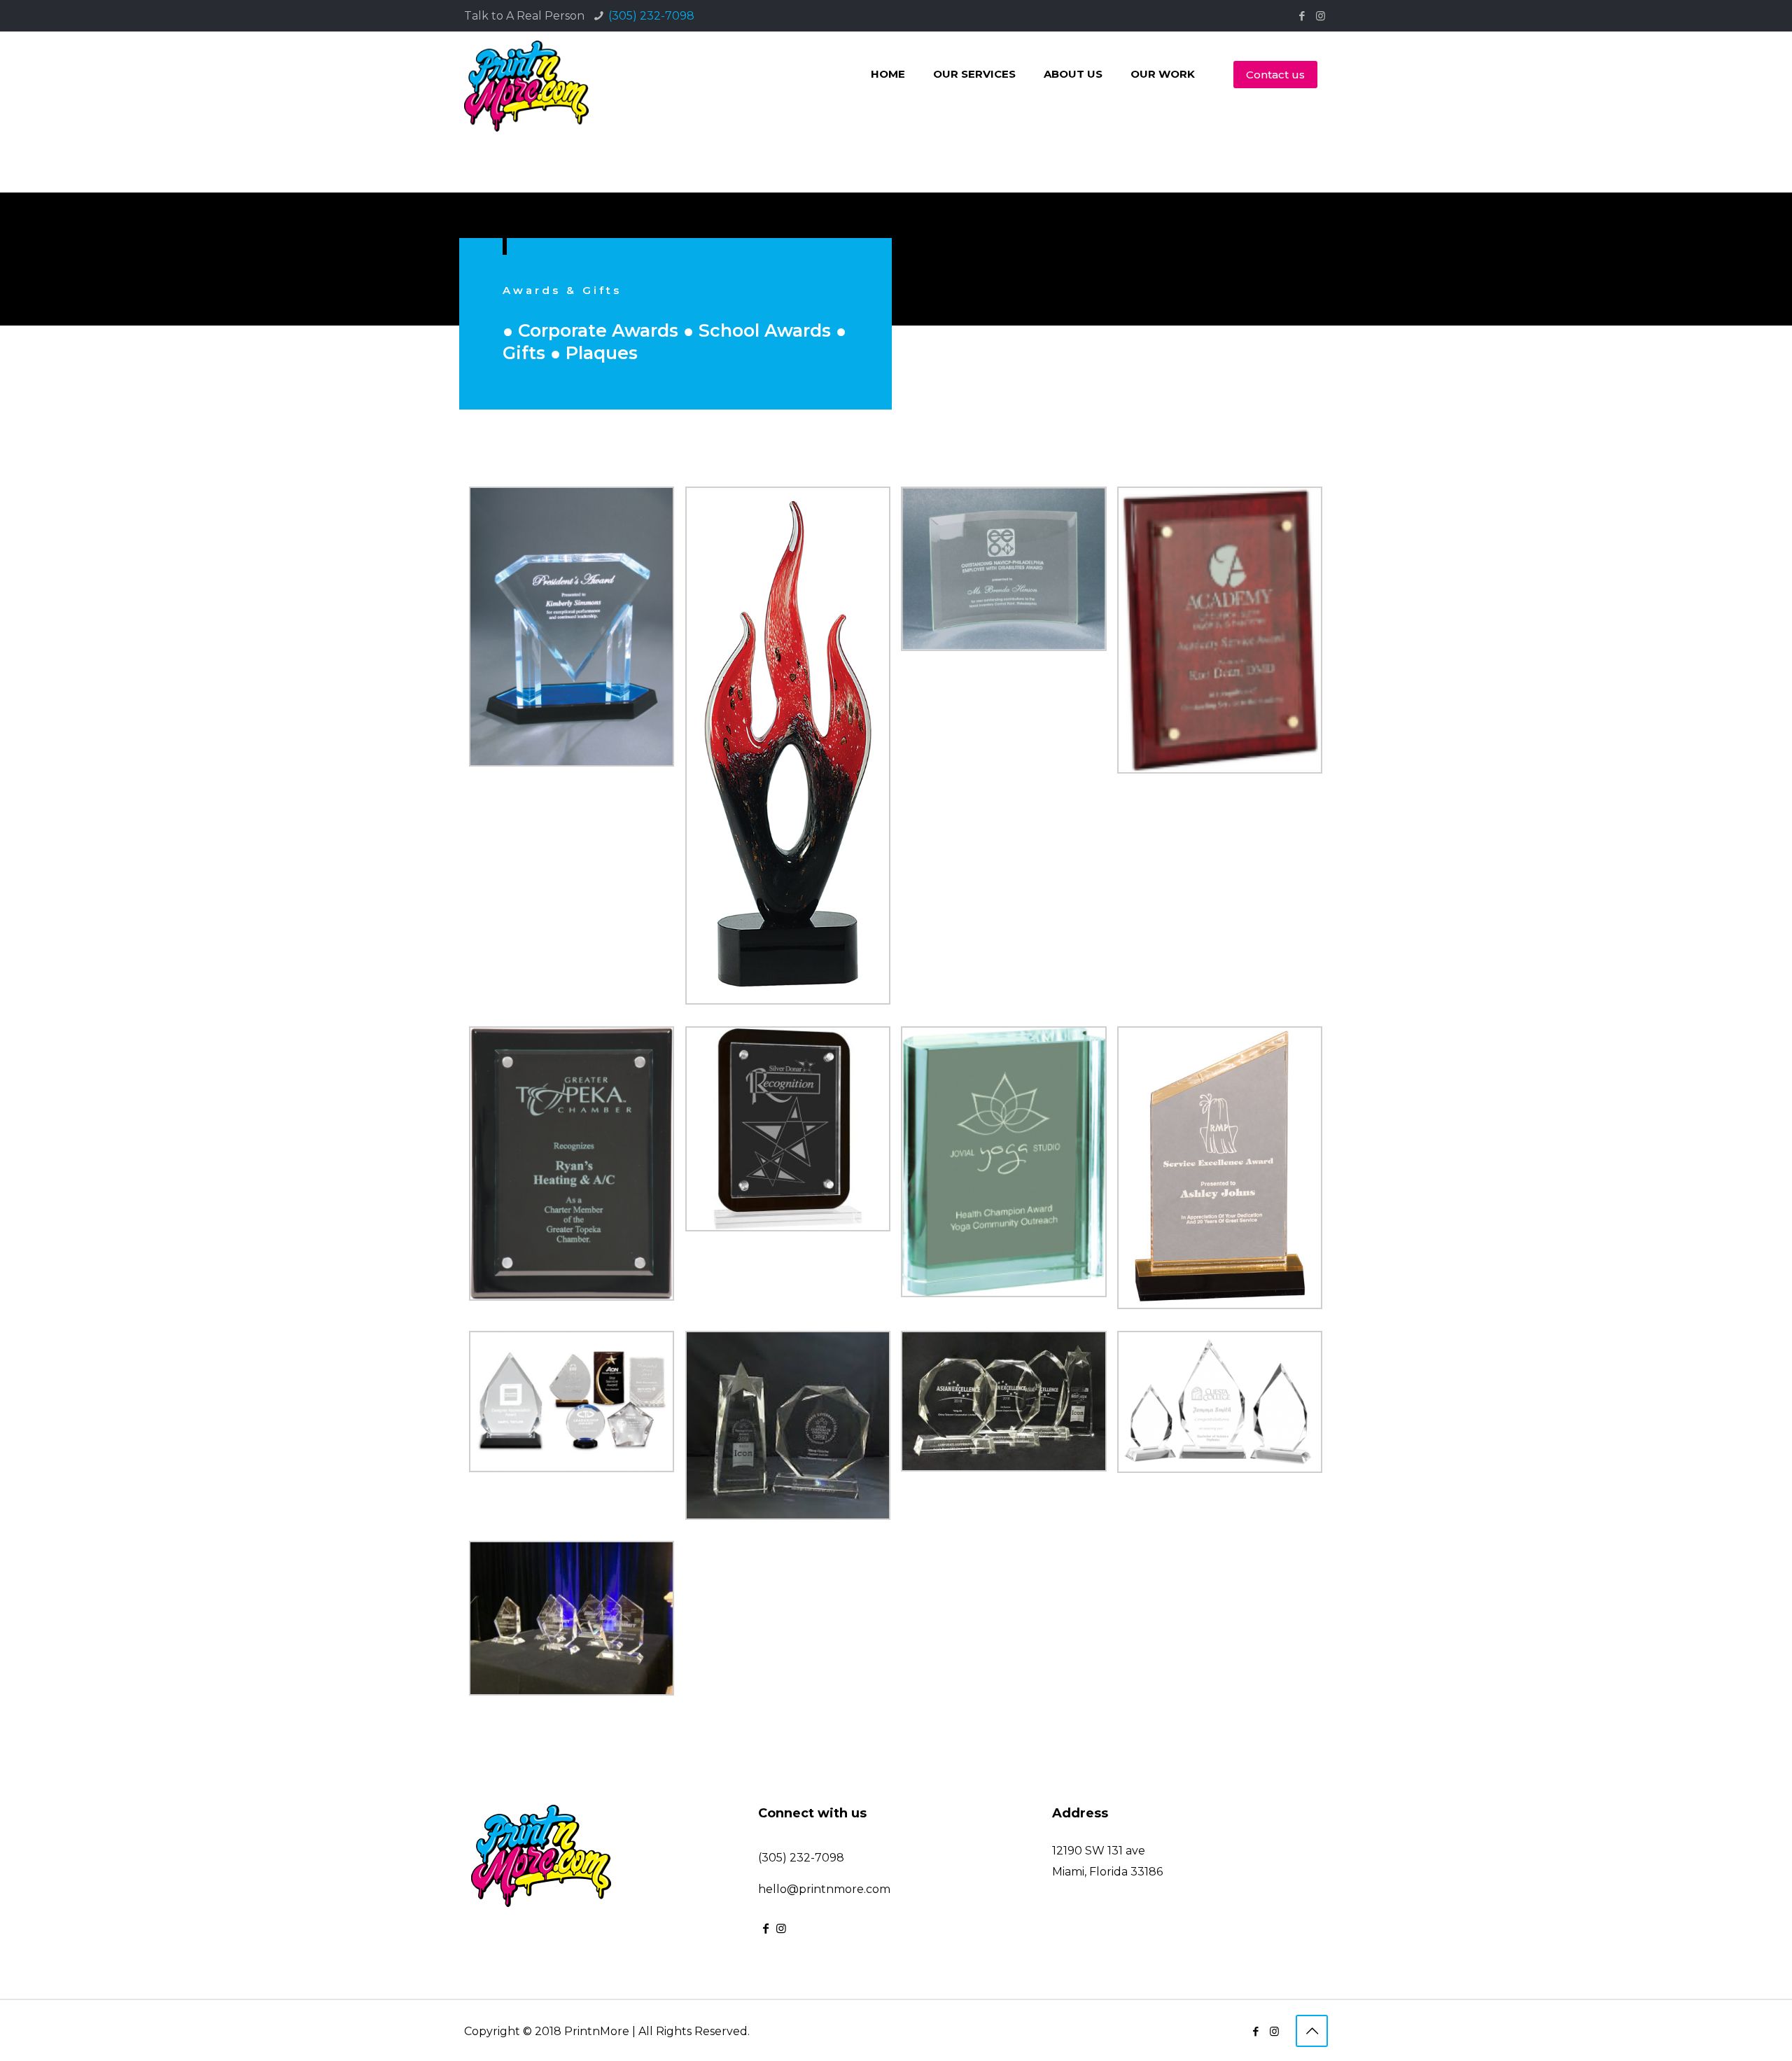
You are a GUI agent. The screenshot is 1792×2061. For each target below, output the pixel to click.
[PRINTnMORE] (526, 84)
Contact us (1275, 75)
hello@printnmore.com (824, 1889)
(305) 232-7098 (651, 16)
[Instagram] (1321, 16)
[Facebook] (1302, 16)
